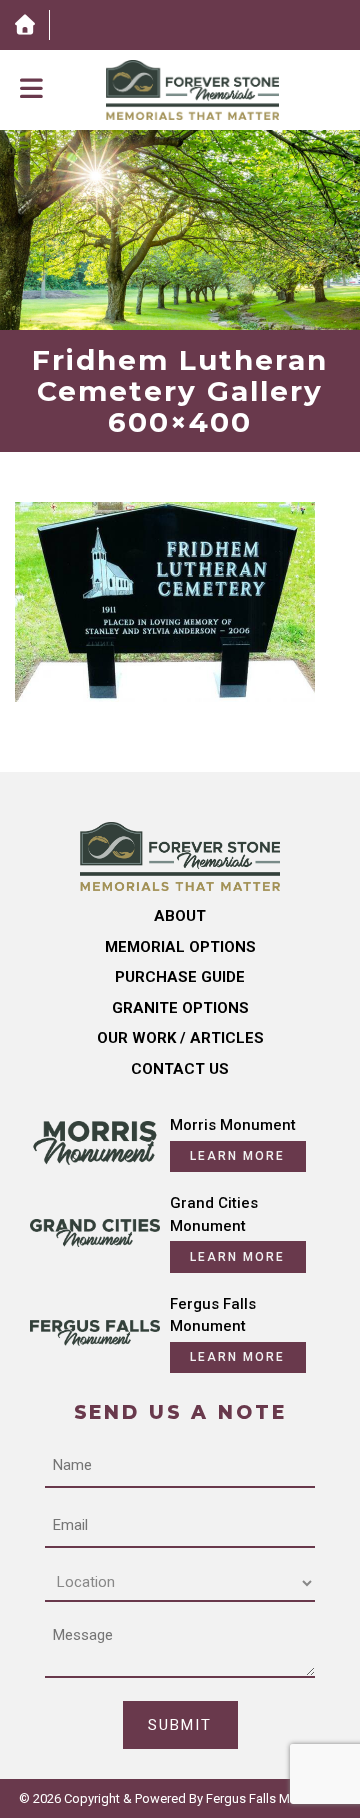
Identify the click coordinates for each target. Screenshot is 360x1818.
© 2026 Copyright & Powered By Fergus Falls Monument (180, 1798)
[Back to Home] (193, 90)
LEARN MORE (237, 1156)
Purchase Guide (180, 977)
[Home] (24, 25)
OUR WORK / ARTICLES (180, 1038)
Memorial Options (180, 947)
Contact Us (180, 1069)
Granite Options (180, 1008)
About (180, 916)
